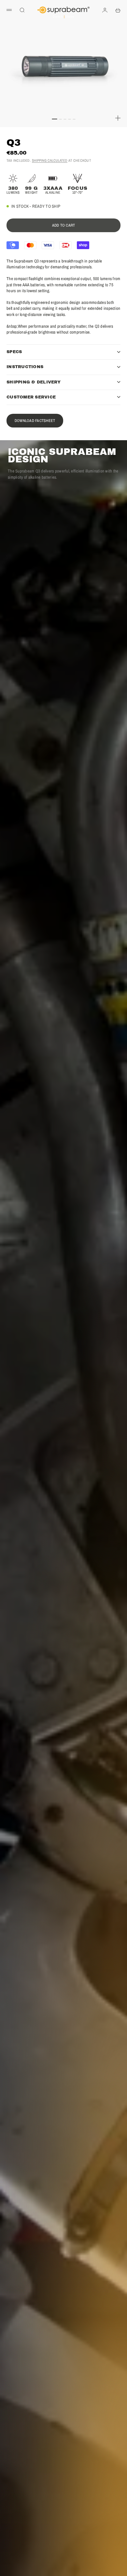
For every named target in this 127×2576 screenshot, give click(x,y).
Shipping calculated (50, 160)
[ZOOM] (118, 118)
